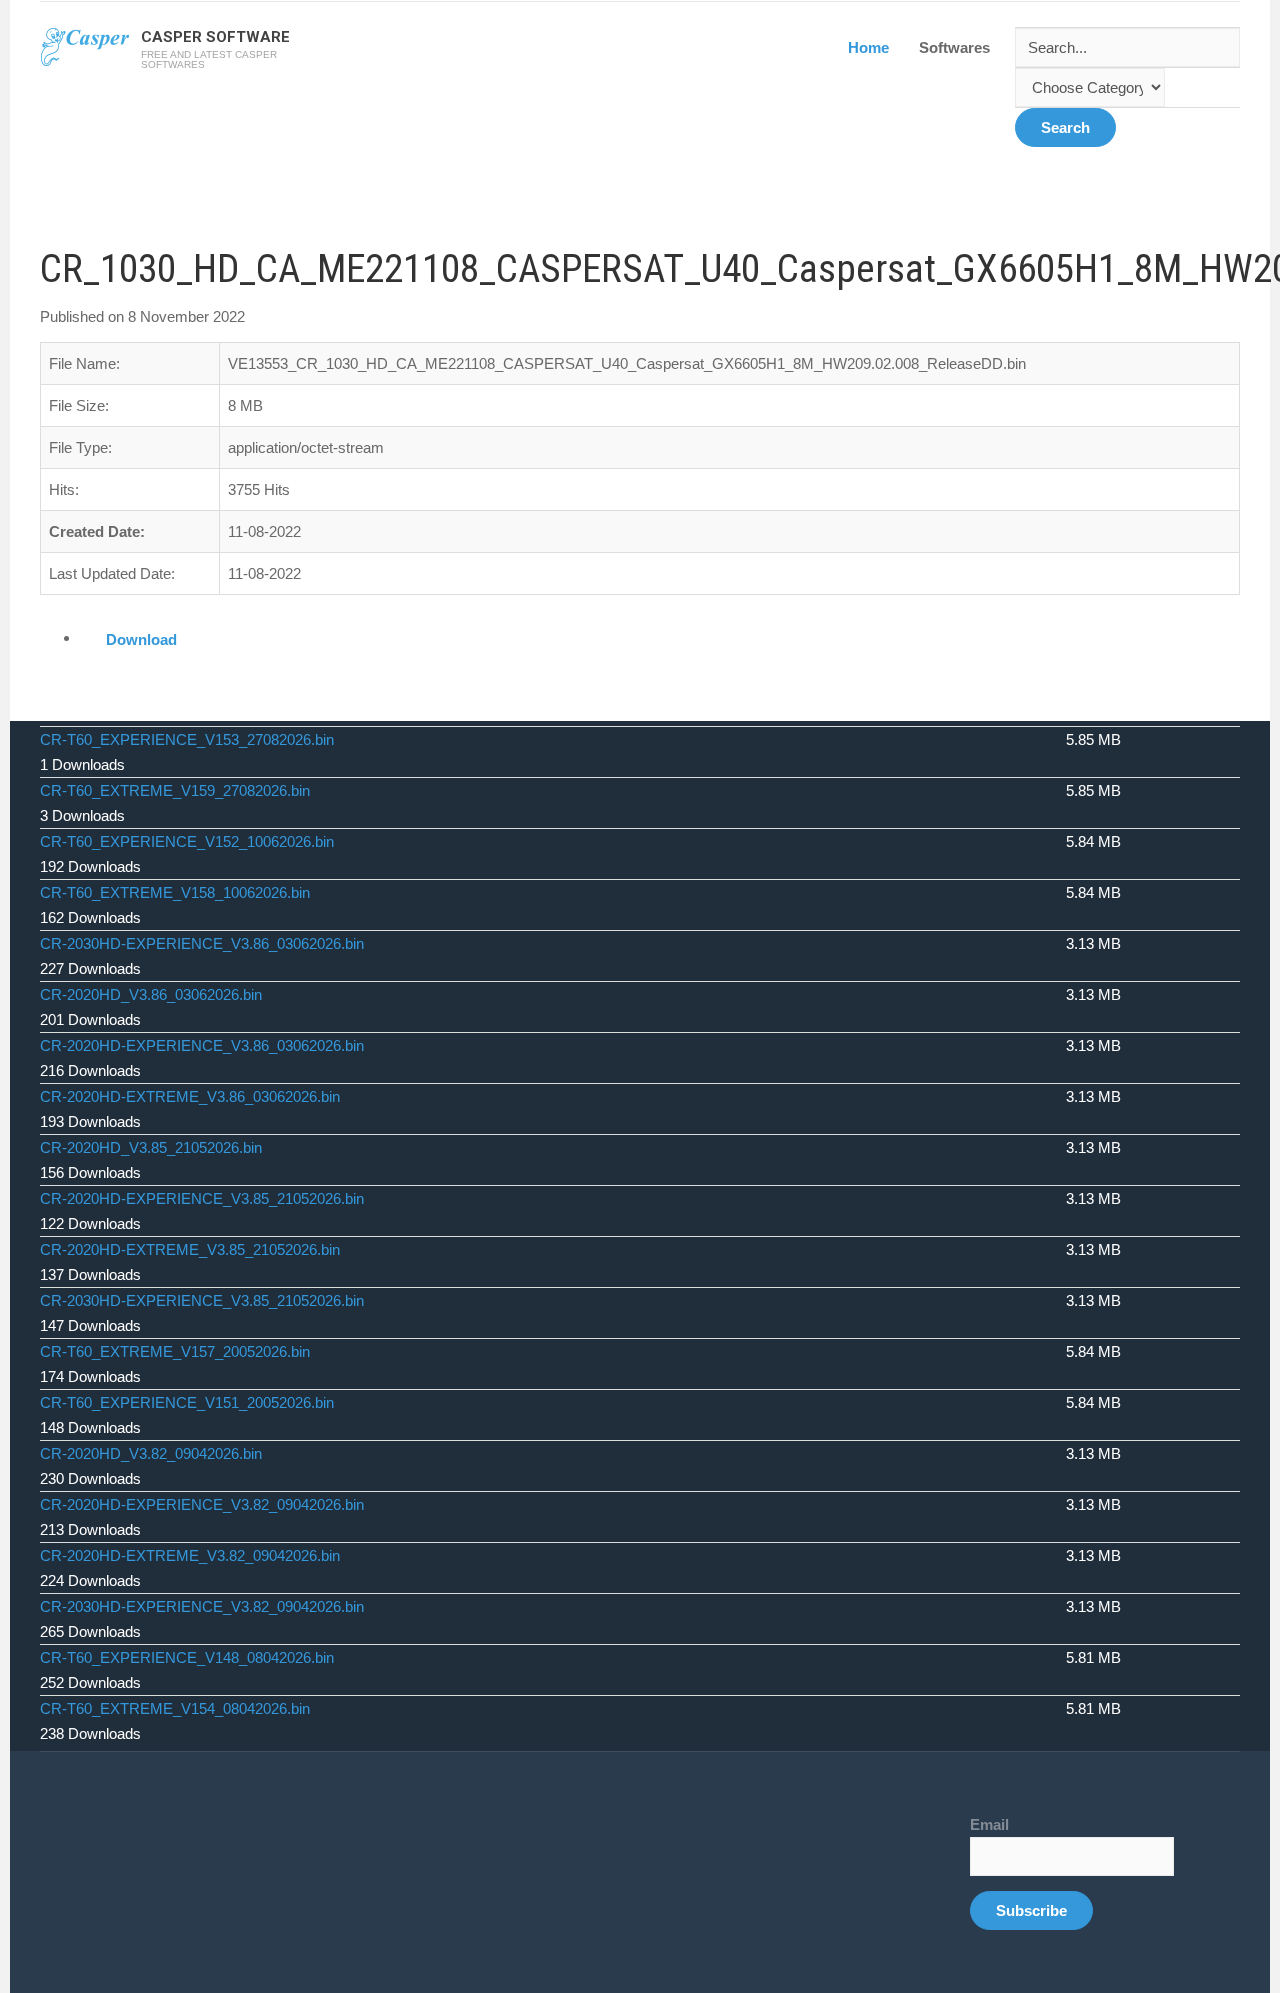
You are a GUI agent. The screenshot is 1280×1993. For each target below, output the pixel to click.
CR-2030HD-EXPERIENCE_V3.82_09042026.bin (202, 1606)
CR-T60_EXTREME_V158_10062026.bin (175, 892)
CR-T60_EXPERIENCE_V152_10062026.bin (187, 841)
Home (868, 47)
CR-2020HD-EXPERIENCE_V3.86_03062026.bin (202, 1045)
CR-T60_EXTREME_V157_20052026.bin (175, 1351)
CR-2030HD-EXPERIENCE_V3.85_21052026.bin (202, 1300)
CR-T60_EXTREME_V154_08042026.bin (175, 1708)
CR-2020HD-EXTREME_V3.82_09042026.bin (190, 1555)
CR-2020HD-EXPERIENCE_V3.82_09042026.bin (202, 1504)
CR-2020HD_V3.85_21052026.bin (151, 1147)
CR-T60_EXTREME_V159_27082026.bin (175, 790)
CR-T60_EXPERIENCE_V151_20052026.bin (187, 1402)
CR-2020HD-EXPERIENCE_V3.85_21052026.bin (202, 1198)
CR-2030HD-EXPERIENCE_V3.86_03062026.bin (202, 943)
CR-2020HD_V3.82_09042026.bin (151, 1453)
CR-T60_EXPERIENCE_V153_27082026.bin (187, 739)
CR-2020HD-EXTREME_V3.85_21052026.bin (190, 1249)
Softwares (954, 47)
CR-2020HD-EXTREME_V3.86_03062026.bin (190, 1096)
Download (141, 639)
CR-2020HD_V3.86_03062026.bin (151, 994)
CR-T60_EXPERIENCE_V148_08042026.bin (187, 1657)
